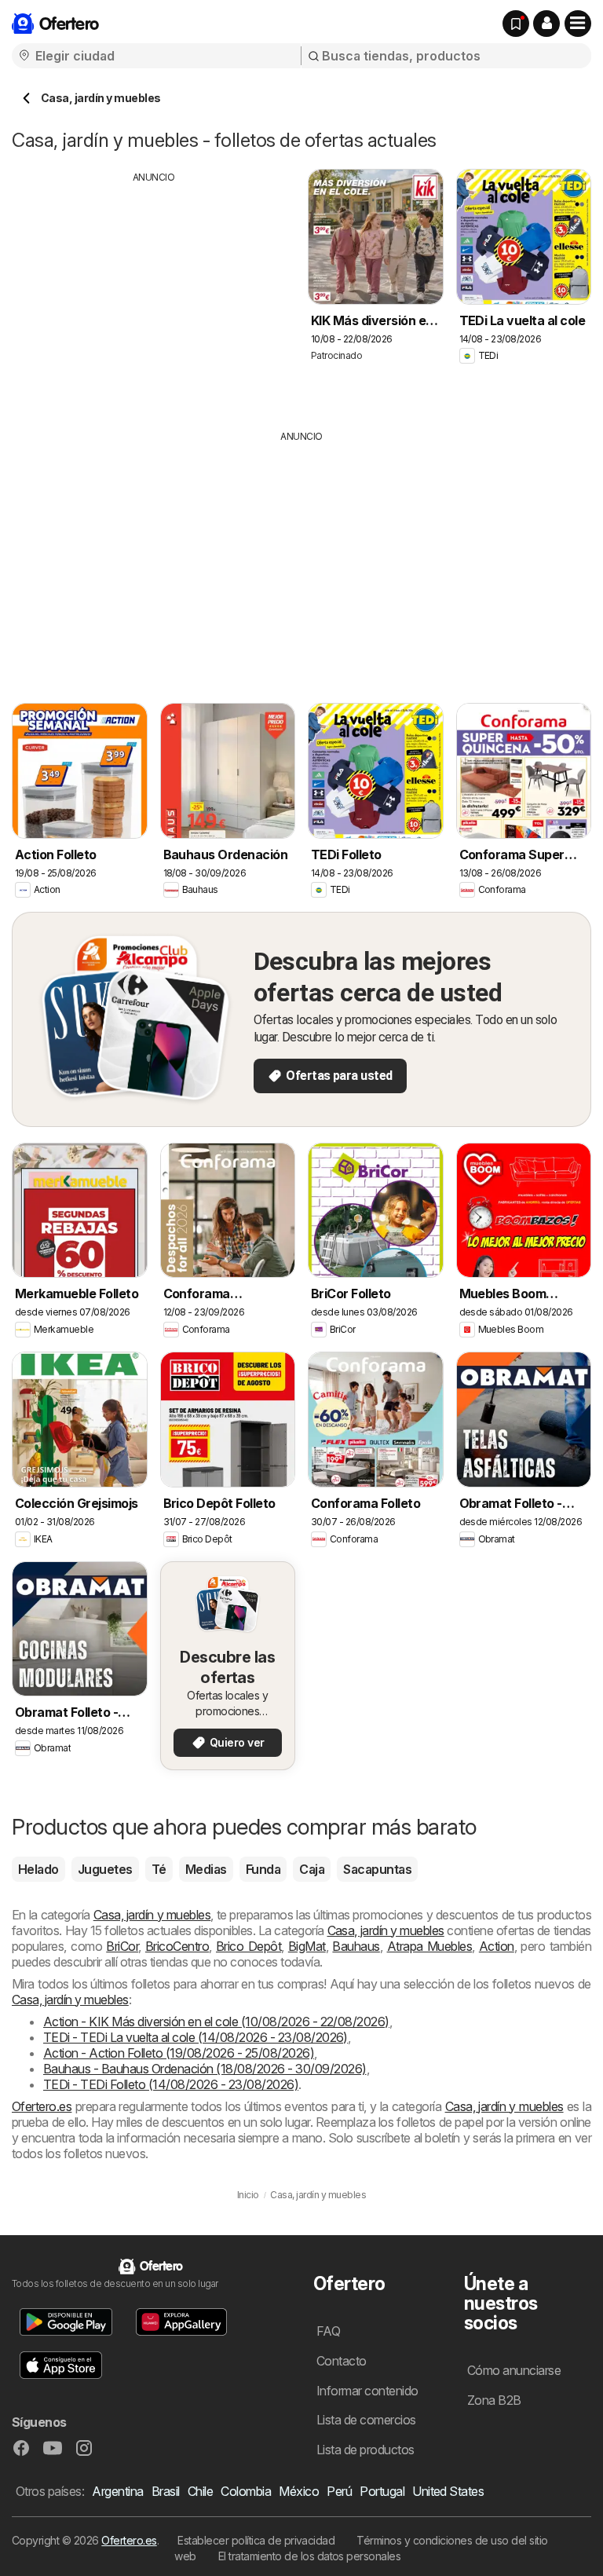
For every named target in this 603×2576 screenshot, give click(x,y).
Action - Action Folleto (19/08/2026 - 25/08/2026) (179, 2053)
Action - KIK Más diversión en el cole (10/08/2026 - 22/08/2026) (216, 2022)
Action (497, 1946)
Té (159, 1869)
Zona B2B (494, 2400)
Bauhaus (356, 1946)
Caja (312, 1869)
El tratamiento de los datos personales (310, 2556)
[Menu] (578, 24)
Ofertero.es (42, 2106)
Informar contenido (367, 2391)
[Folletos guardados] (516, 24)
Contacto (342, 2361)
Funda (263, 1869)
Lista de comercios (366, 2420)
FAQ (328, 2331)
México (299, 2491)
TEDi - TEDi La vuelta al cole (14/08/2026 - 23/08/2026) (196, 2037)
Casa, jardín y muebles (152, 1915)
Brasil (166, 2491)
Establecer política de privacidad (256, 2540)
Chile (200, 2491)
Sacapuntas (377, 1869)
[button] (546, 24)
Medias (206, 1869)
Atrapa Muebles (430, 1946)
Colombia (246, 2491)
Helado (38, 1869)
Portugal (382, 2491)
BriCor (122, 1946)
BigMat (307, 1946)
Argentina (117, 2491)
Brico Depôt (249, 1946)
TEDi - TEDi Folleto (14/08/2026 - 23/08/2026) (171, 2084)
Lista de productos (365, 2450)
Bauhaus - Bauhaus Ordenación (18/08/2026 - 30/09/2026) (205, 2069)
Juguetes (105, 1869)
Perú (339, 2491)
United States (448, 2491)
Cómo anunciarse (514, 2370)
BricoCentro (177, 1946)
